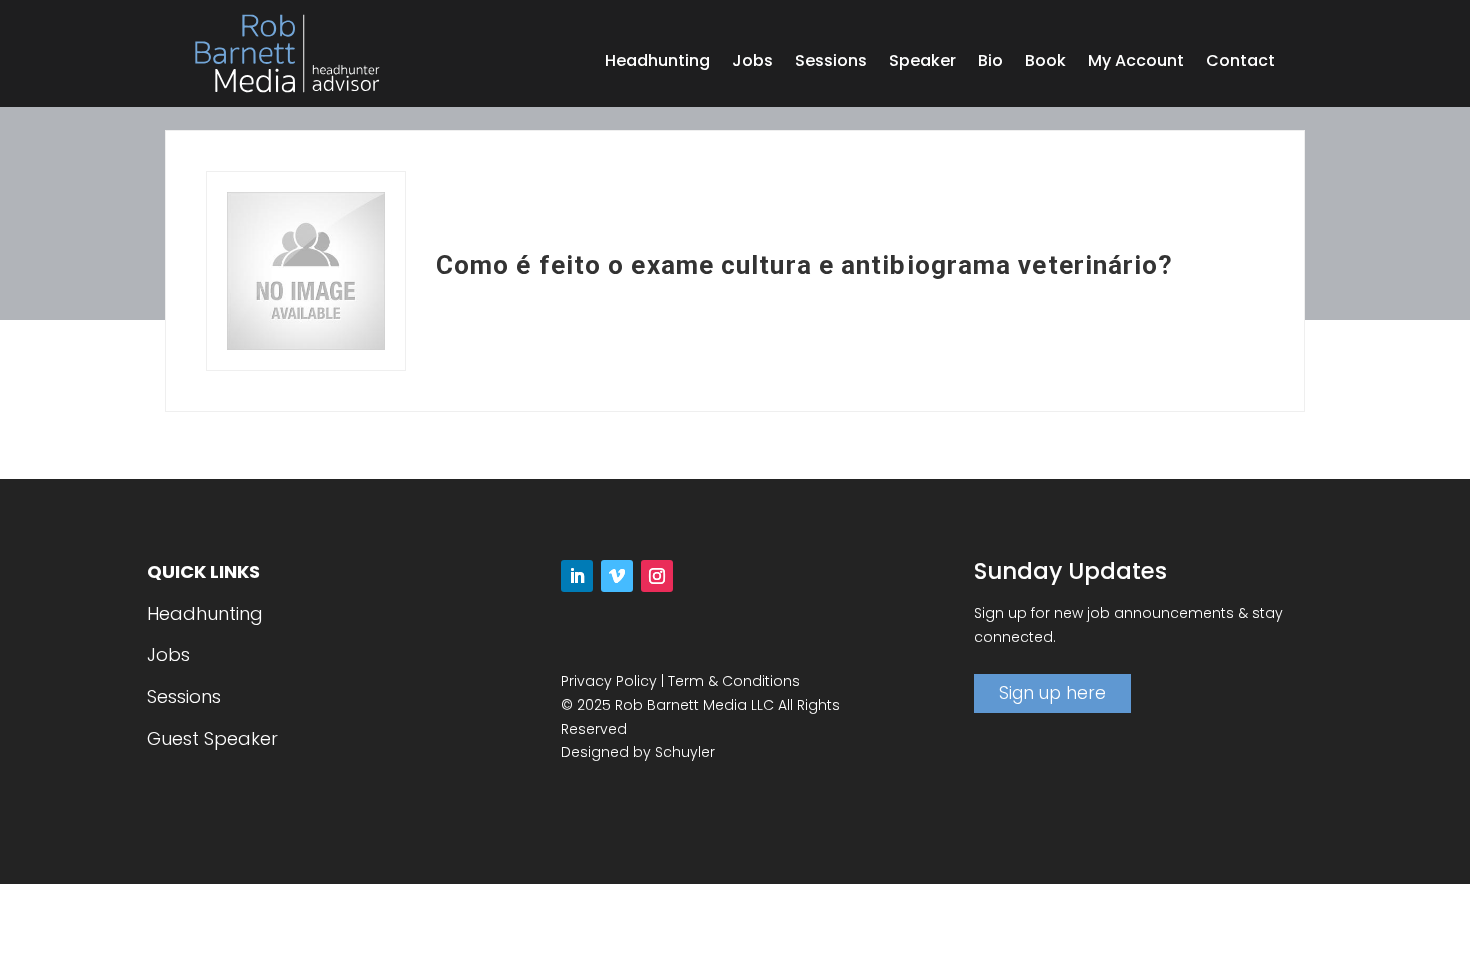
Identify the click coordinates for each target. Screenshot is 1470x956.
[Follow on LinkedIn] (577, 576)
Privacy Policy (609, 681)
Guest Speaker (212, 738)
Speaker (922, 63)
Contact (1240, 63)
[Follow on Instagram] (657, 576)
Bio (990, 63)
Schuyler (685, 752)
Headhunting (657, 63)
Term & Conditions (734, 681)
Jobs (752, 63)
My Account (1136, 63)
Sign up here (1052, 693)
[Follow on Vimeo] (617, 576)
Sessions (831, 63)
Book (1045, 63)
